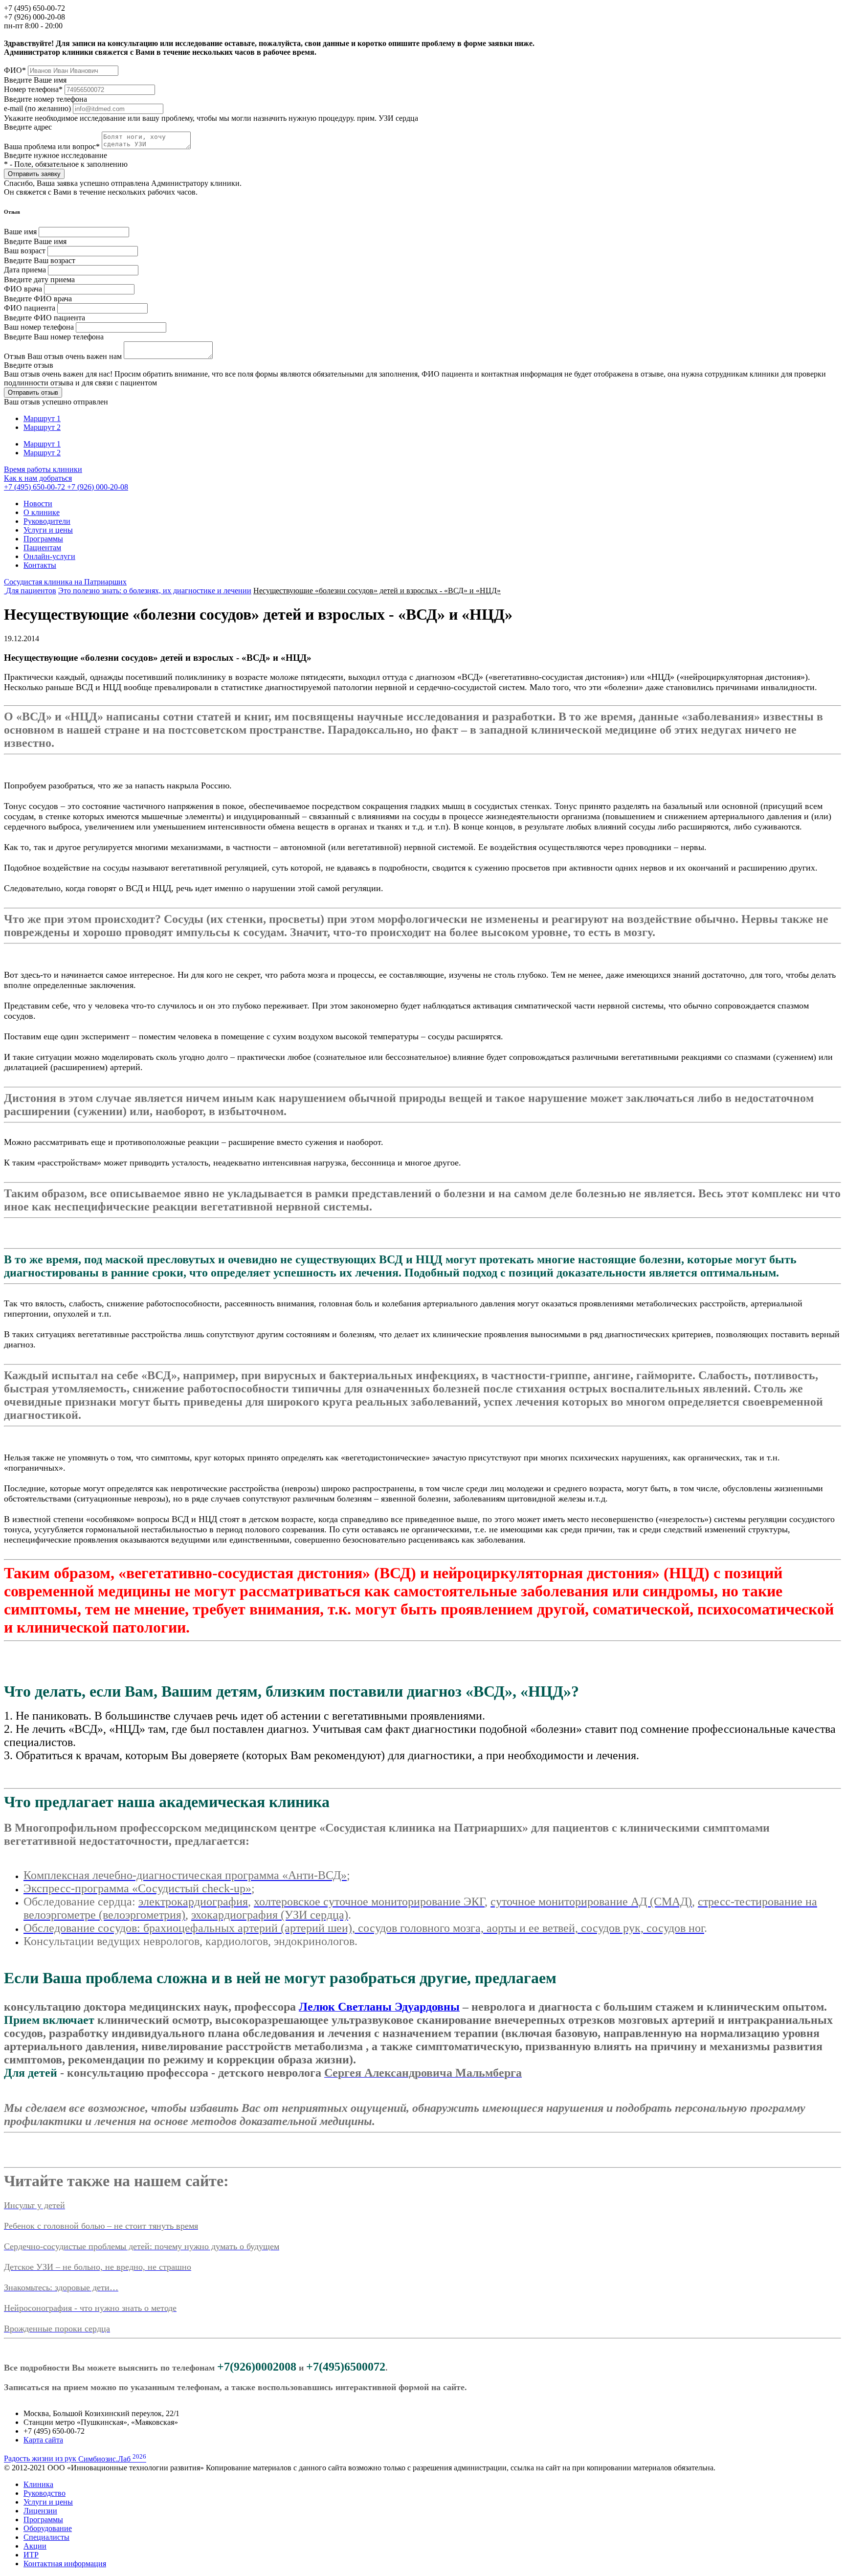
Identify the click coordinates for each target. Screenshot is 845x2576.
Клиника (38, 2484)
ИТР (31, 2555)
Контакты (40, 565)
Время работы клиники (43, 469)
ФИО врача (23, 289)
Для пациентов (31, 591)
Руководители (47, 521)
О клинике (42, 512)
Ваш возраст (25, 251)
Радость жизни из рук (75, 2459)
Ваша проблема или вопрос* (53, 146)
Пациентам (42, 548)
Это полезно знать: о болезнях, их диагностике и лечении (155, 591)
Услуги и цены (48, 530)
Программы (43, 539)
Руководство (44, 2493)
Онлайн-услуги (49, 556)
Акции (35, 2546)
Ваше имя (20, 232)
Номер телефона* (33, 89)
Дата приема (25, 270)
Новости (38, 504)
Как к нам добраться (38, 478)
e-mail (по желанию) (37, 108)
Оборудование (48, 2528)
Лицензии (40, 2511)
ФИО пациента (30, 308)
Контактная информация (65, 2564)
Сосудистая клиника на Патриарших (65, 582)
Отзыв (63, 356)
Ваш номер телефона (39, 327)
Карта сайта (43, 2440)
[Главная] (5, 591)
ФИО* (15, 70)
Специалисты (46, 2537)
